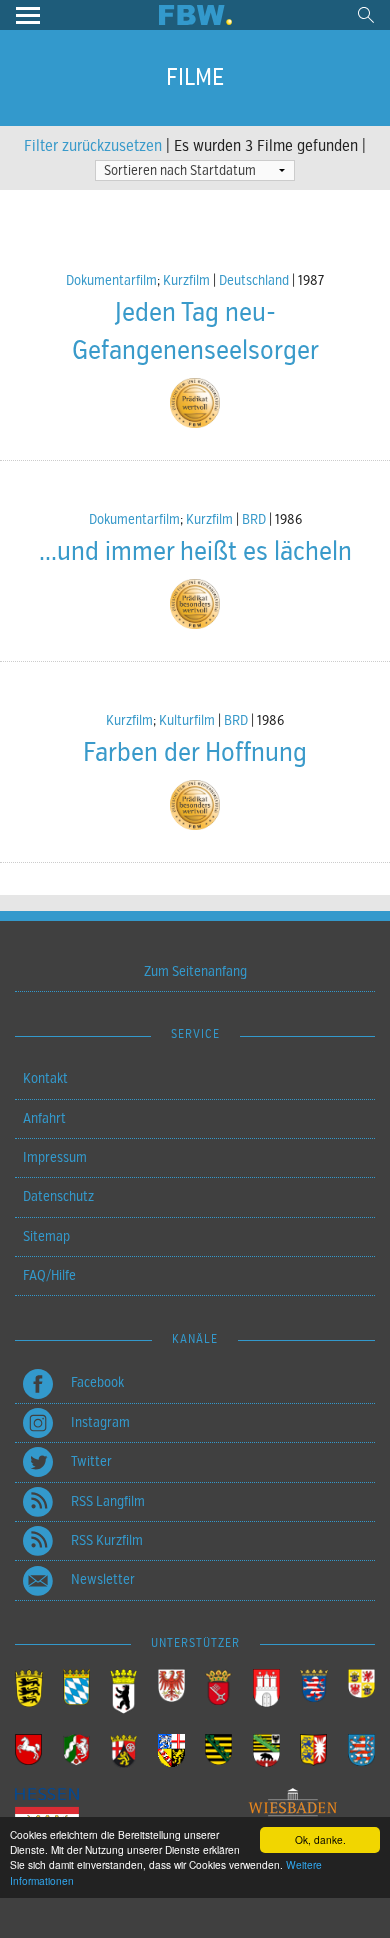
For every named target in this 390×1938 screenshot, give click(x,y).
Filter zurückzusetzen (93, 146)
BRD (254, 519)
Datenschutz (58, 1196)
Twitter (91, 1461)
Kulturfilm (187, 720)
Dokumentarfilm (111, 280)
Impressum (55, 1157)
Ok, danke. (320, 1839)
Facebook (97, 1382)
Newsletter (103, 1579)
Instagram (100, 1422)
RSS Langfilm (108, 1501)
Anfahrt (44, 1118)
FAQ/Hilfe (49, 1275)
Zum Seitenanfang (195, 971)
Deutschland (254, 280)
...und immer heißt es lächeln (195, 551)
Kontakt (45, 1078)
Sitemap (46, 1236)
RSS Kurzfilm (107, 1540)
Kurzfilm (186, 280)
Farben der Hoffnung (195, 752)
